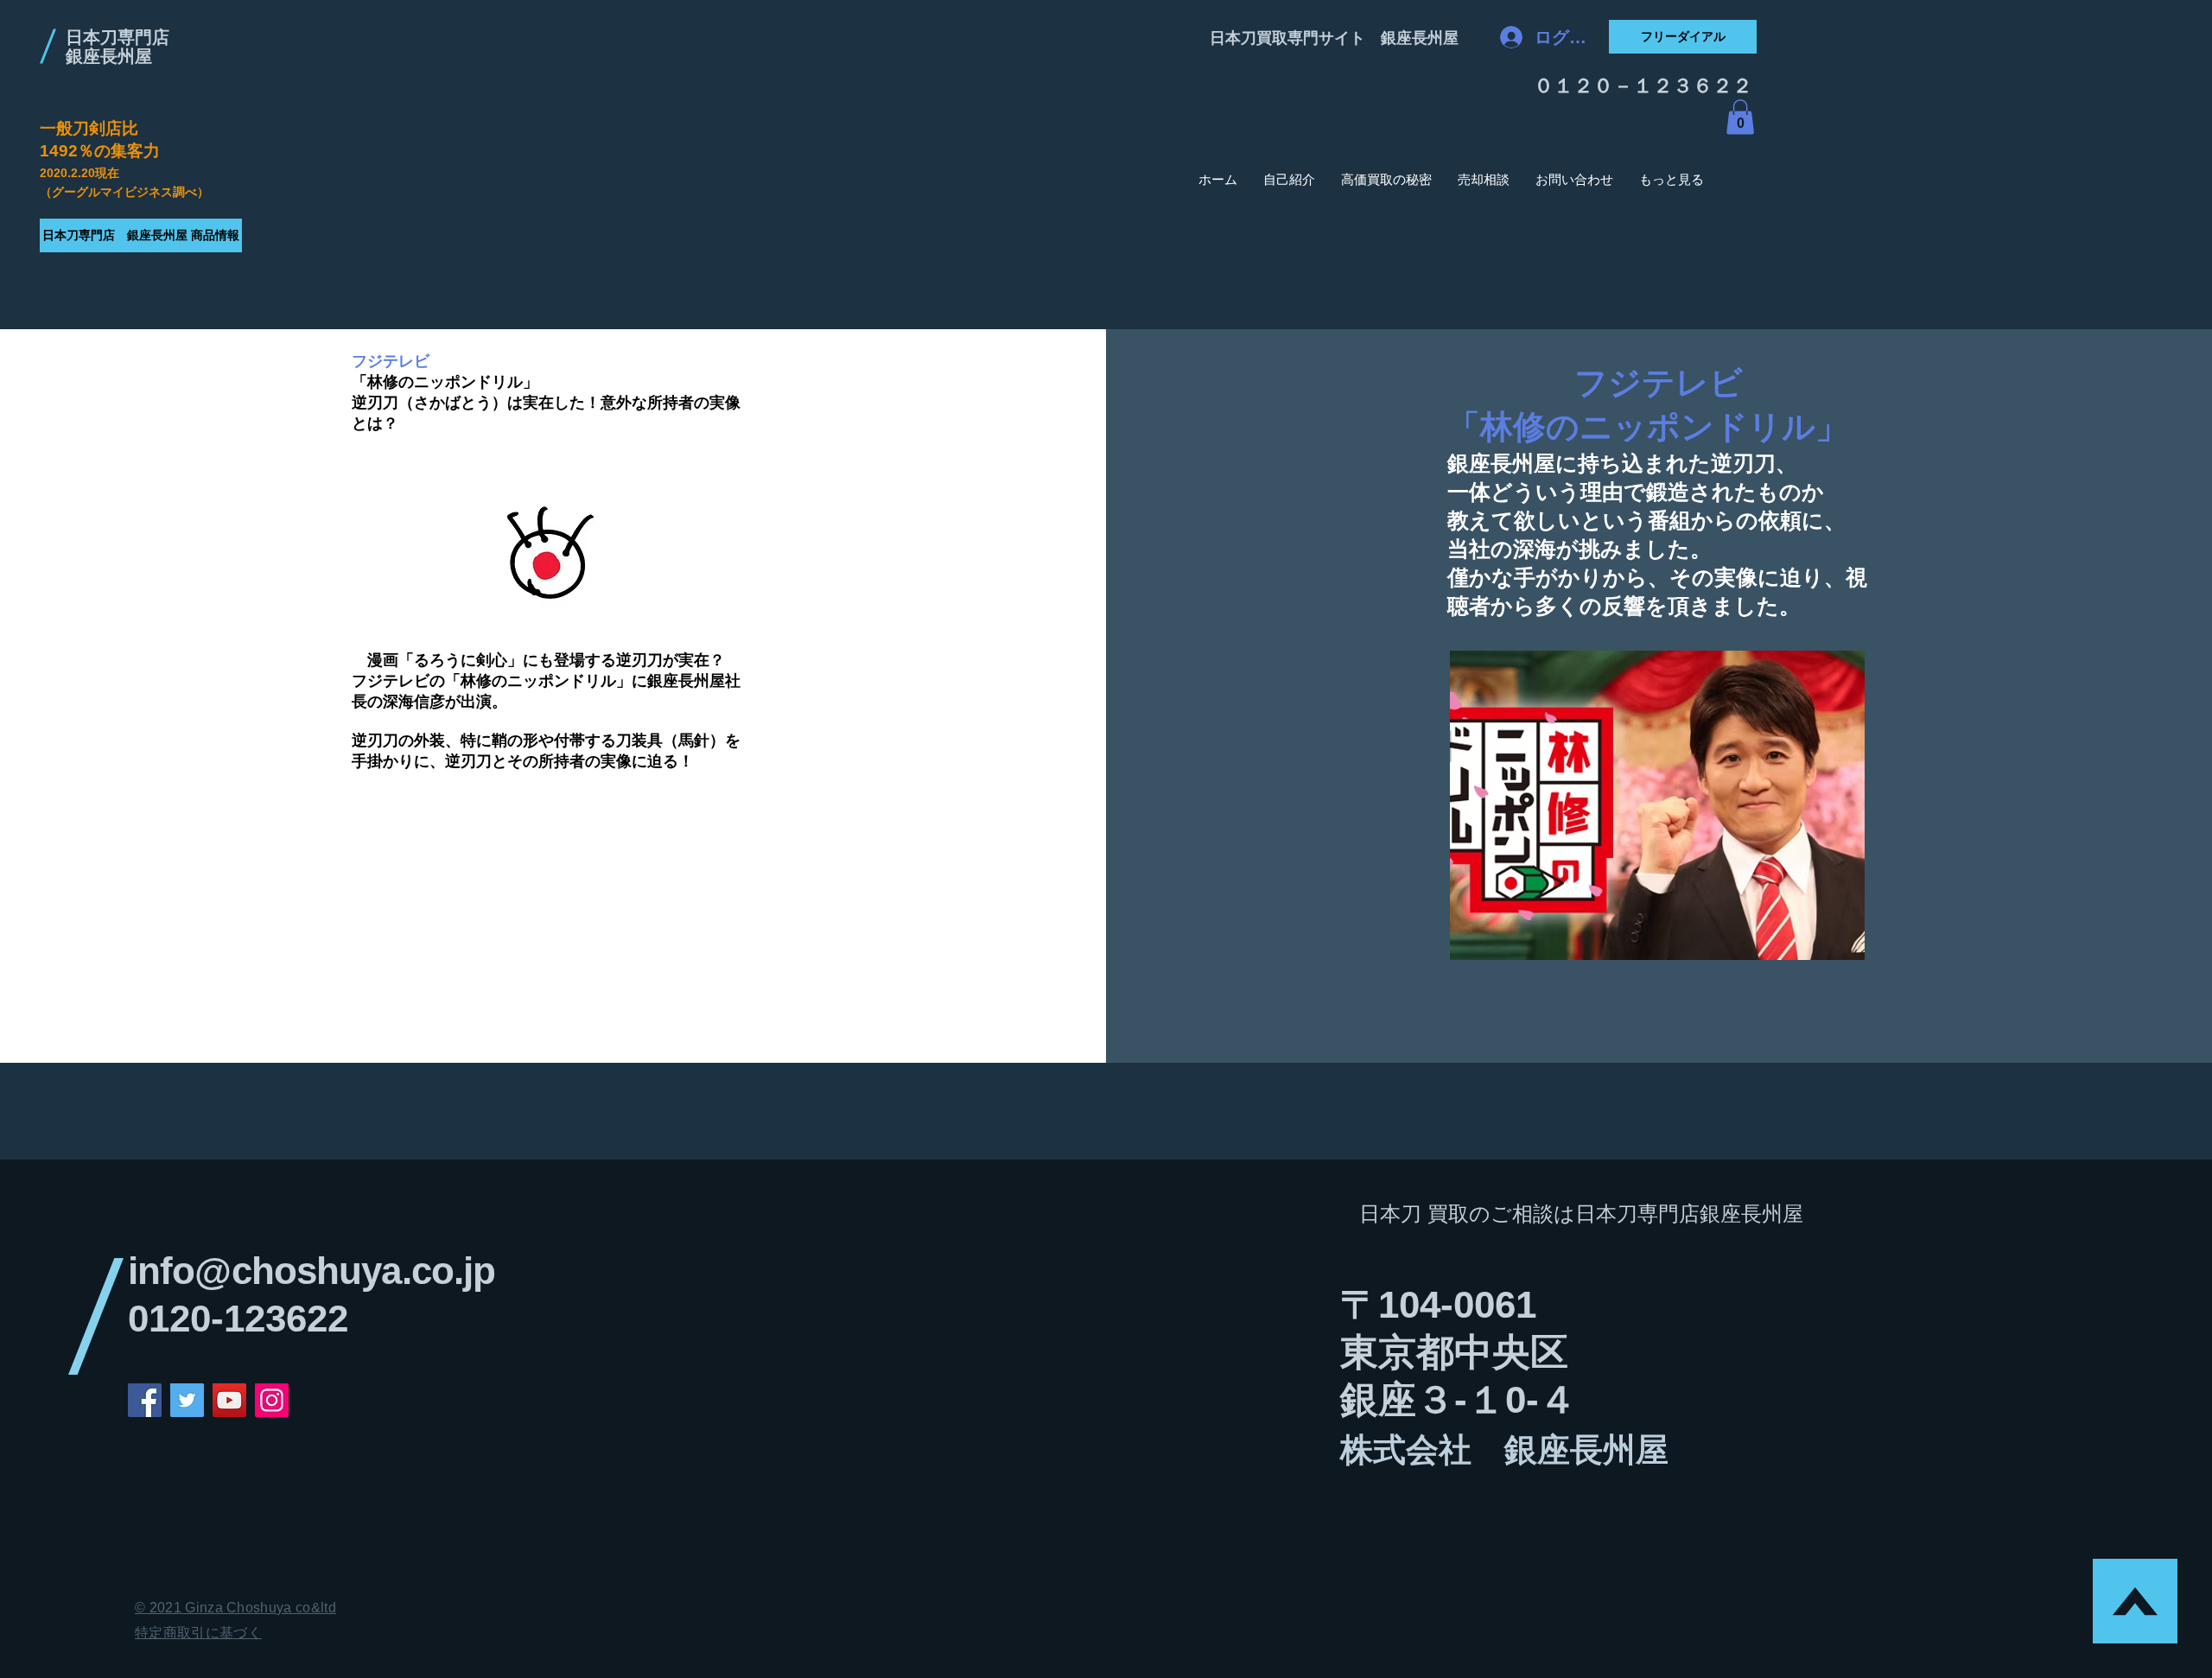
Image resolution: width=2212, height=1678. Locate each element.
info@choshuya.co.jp (311, 1271)
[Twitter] (187, 1400)
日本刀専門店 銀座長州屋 (118, 47)
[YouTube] (229, 1400)
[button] (1740, 117)
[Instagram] (272, 1400)
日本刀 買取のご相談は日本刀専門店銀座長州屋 (1581, 1214)
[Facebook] (145, 1400)
